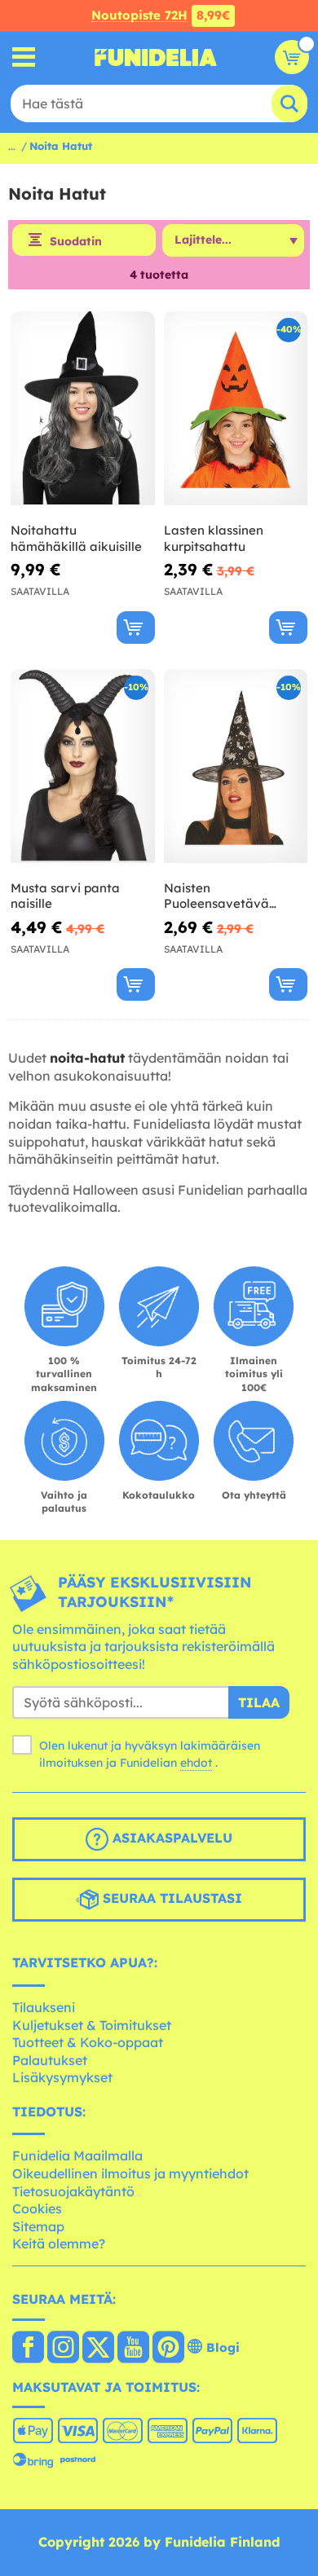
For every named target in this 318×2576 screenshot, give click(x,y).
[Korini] (292, 57)
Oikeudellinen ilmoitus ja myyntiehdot (130, 2173)
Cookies (37, 2208)
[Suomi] (28, 2349)
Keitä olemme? (59, 2244)
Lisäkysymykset (62, 2077)
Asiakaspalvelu (170, 1838)
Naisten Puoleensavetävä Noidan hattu (216, 896)
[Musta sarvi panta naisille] (83, 766)
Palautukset (50, 2060)
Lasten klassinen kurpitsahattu (214, 538)
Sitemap (38, 2226)
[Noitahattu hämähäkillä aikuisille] (83, 409)
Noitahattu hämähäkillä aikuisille (76, 538)
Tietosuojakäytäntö (73, 2191)
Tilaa (259, 1702)
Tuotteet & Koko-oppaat (88, 2042)
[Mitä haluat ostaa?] (24, 57)
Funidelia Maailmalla (77, 2155)
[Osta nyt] (136, 627)
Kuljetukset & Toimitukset (92, 2025)
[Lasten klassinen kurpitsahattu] (236, 409)
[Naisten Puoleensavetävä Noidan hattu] (236, 766)
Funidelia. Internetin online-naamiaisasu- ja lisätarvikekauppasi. (156, 57)
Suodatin (76, 241)
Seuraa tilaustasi (170, 1899)
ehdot (196, 1763)
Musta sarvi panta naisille (65, 896)
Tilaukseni (44, 2007)
